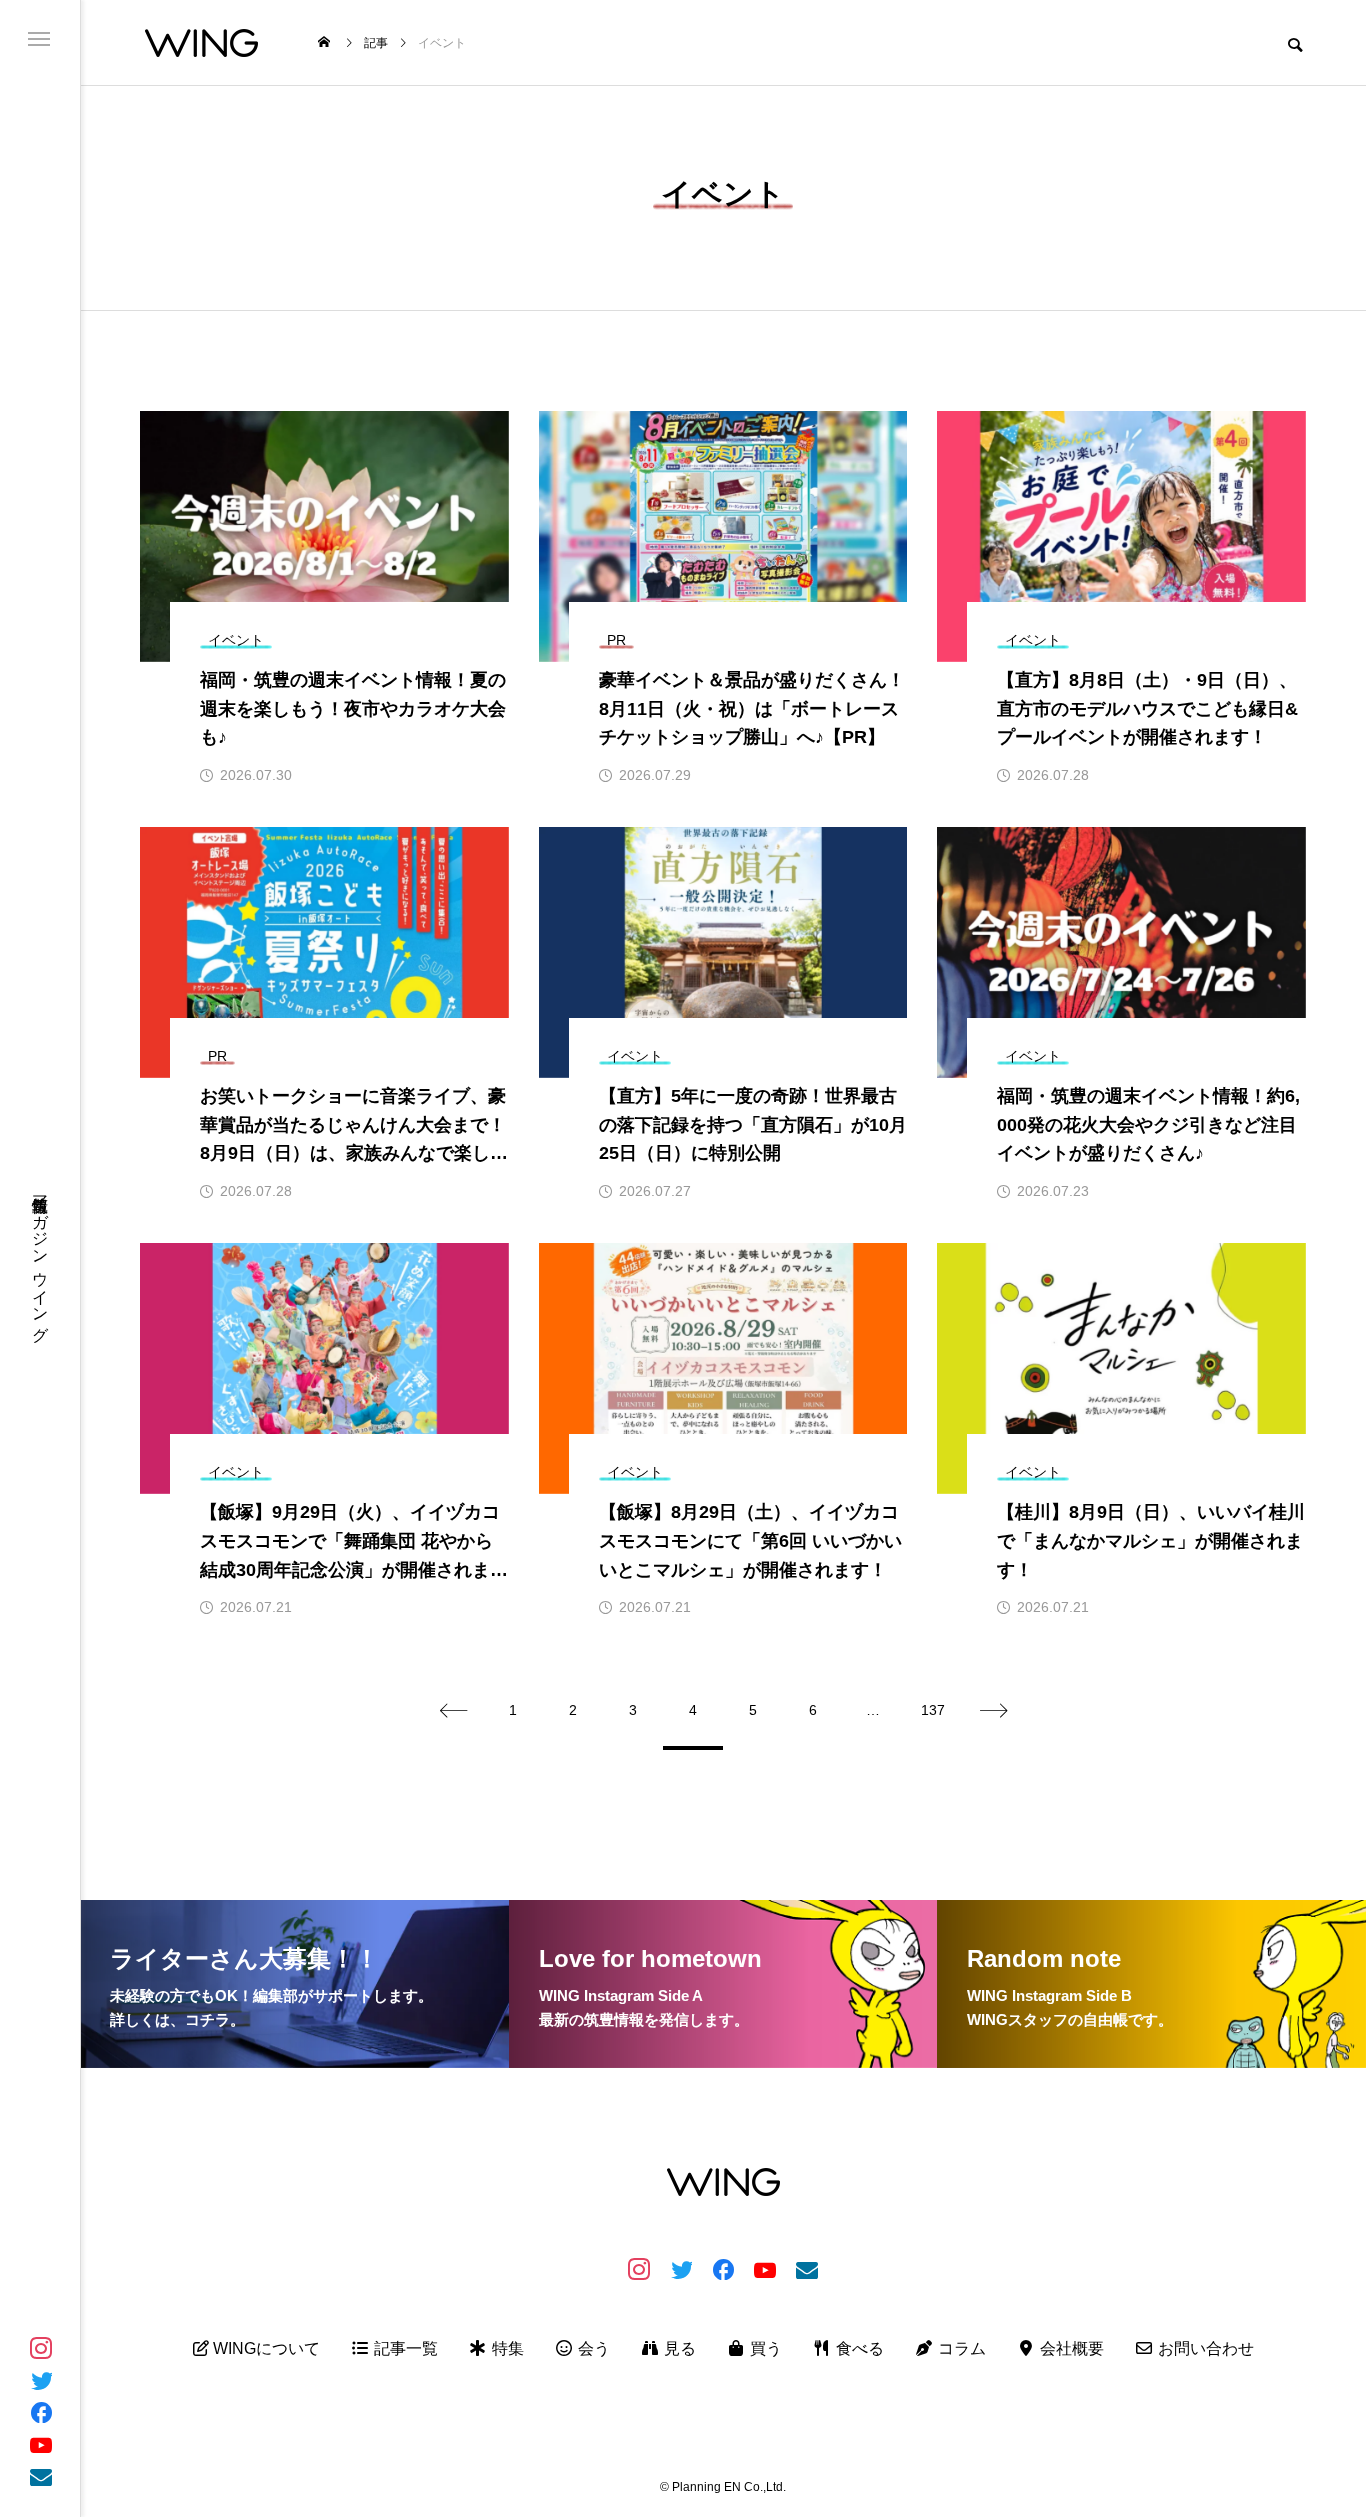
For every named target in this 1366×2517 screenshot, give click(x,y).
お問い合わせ (1204, 2348)
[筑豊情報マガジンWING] (201, 42)
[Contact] (41, 2476)
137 (933, 1710)
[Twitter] (41, 2380)
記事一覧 (404, 2348)
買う (764, 2348)
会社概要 (1070, 2348)
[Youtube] (41, 2444)
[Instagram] (41, 2348)
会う (592, 2348)
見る (678, 2348)
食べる (858, 2348)
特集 (506, 2348)
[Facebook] (41, 2412)
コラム (960, 2348)
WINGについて (264, 2348)
